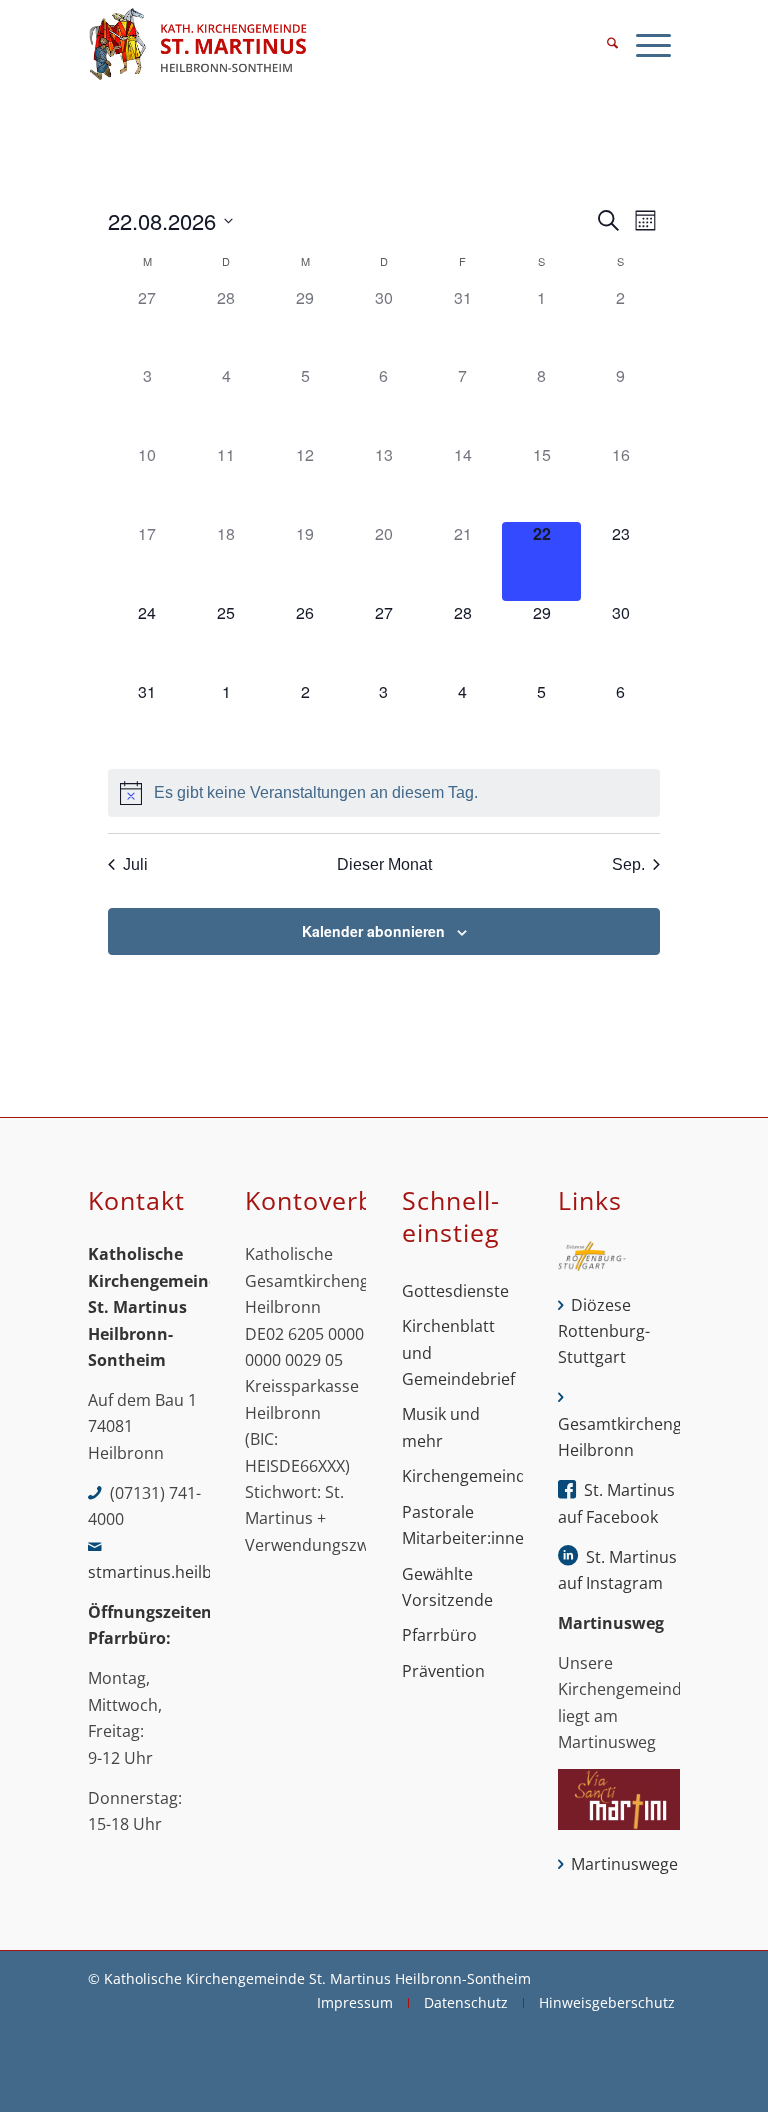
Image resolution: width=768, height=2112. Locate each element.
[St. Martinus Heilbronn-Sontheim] (197, 45)
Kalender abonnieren (373, 931)
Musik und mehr (441, 1427)
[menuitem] (612, 45)
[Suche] (612, 45)
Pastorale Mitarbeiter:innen (462, 1525)
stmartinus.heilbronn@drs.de (199, 1572)
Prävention (443, 1671)
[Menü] (653, 45)
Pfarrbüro (439, 1635)
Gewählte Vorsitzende (447, 1587)
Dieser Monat (384, 864)
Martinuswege (624, 1864)
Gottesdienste (455, 1291)
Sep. (628, 864)
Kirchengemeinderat (462, 1476)
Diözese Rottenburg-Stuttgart (604, 1331)
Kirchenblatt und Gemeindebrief (458, 1352)
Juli (135, 864)
